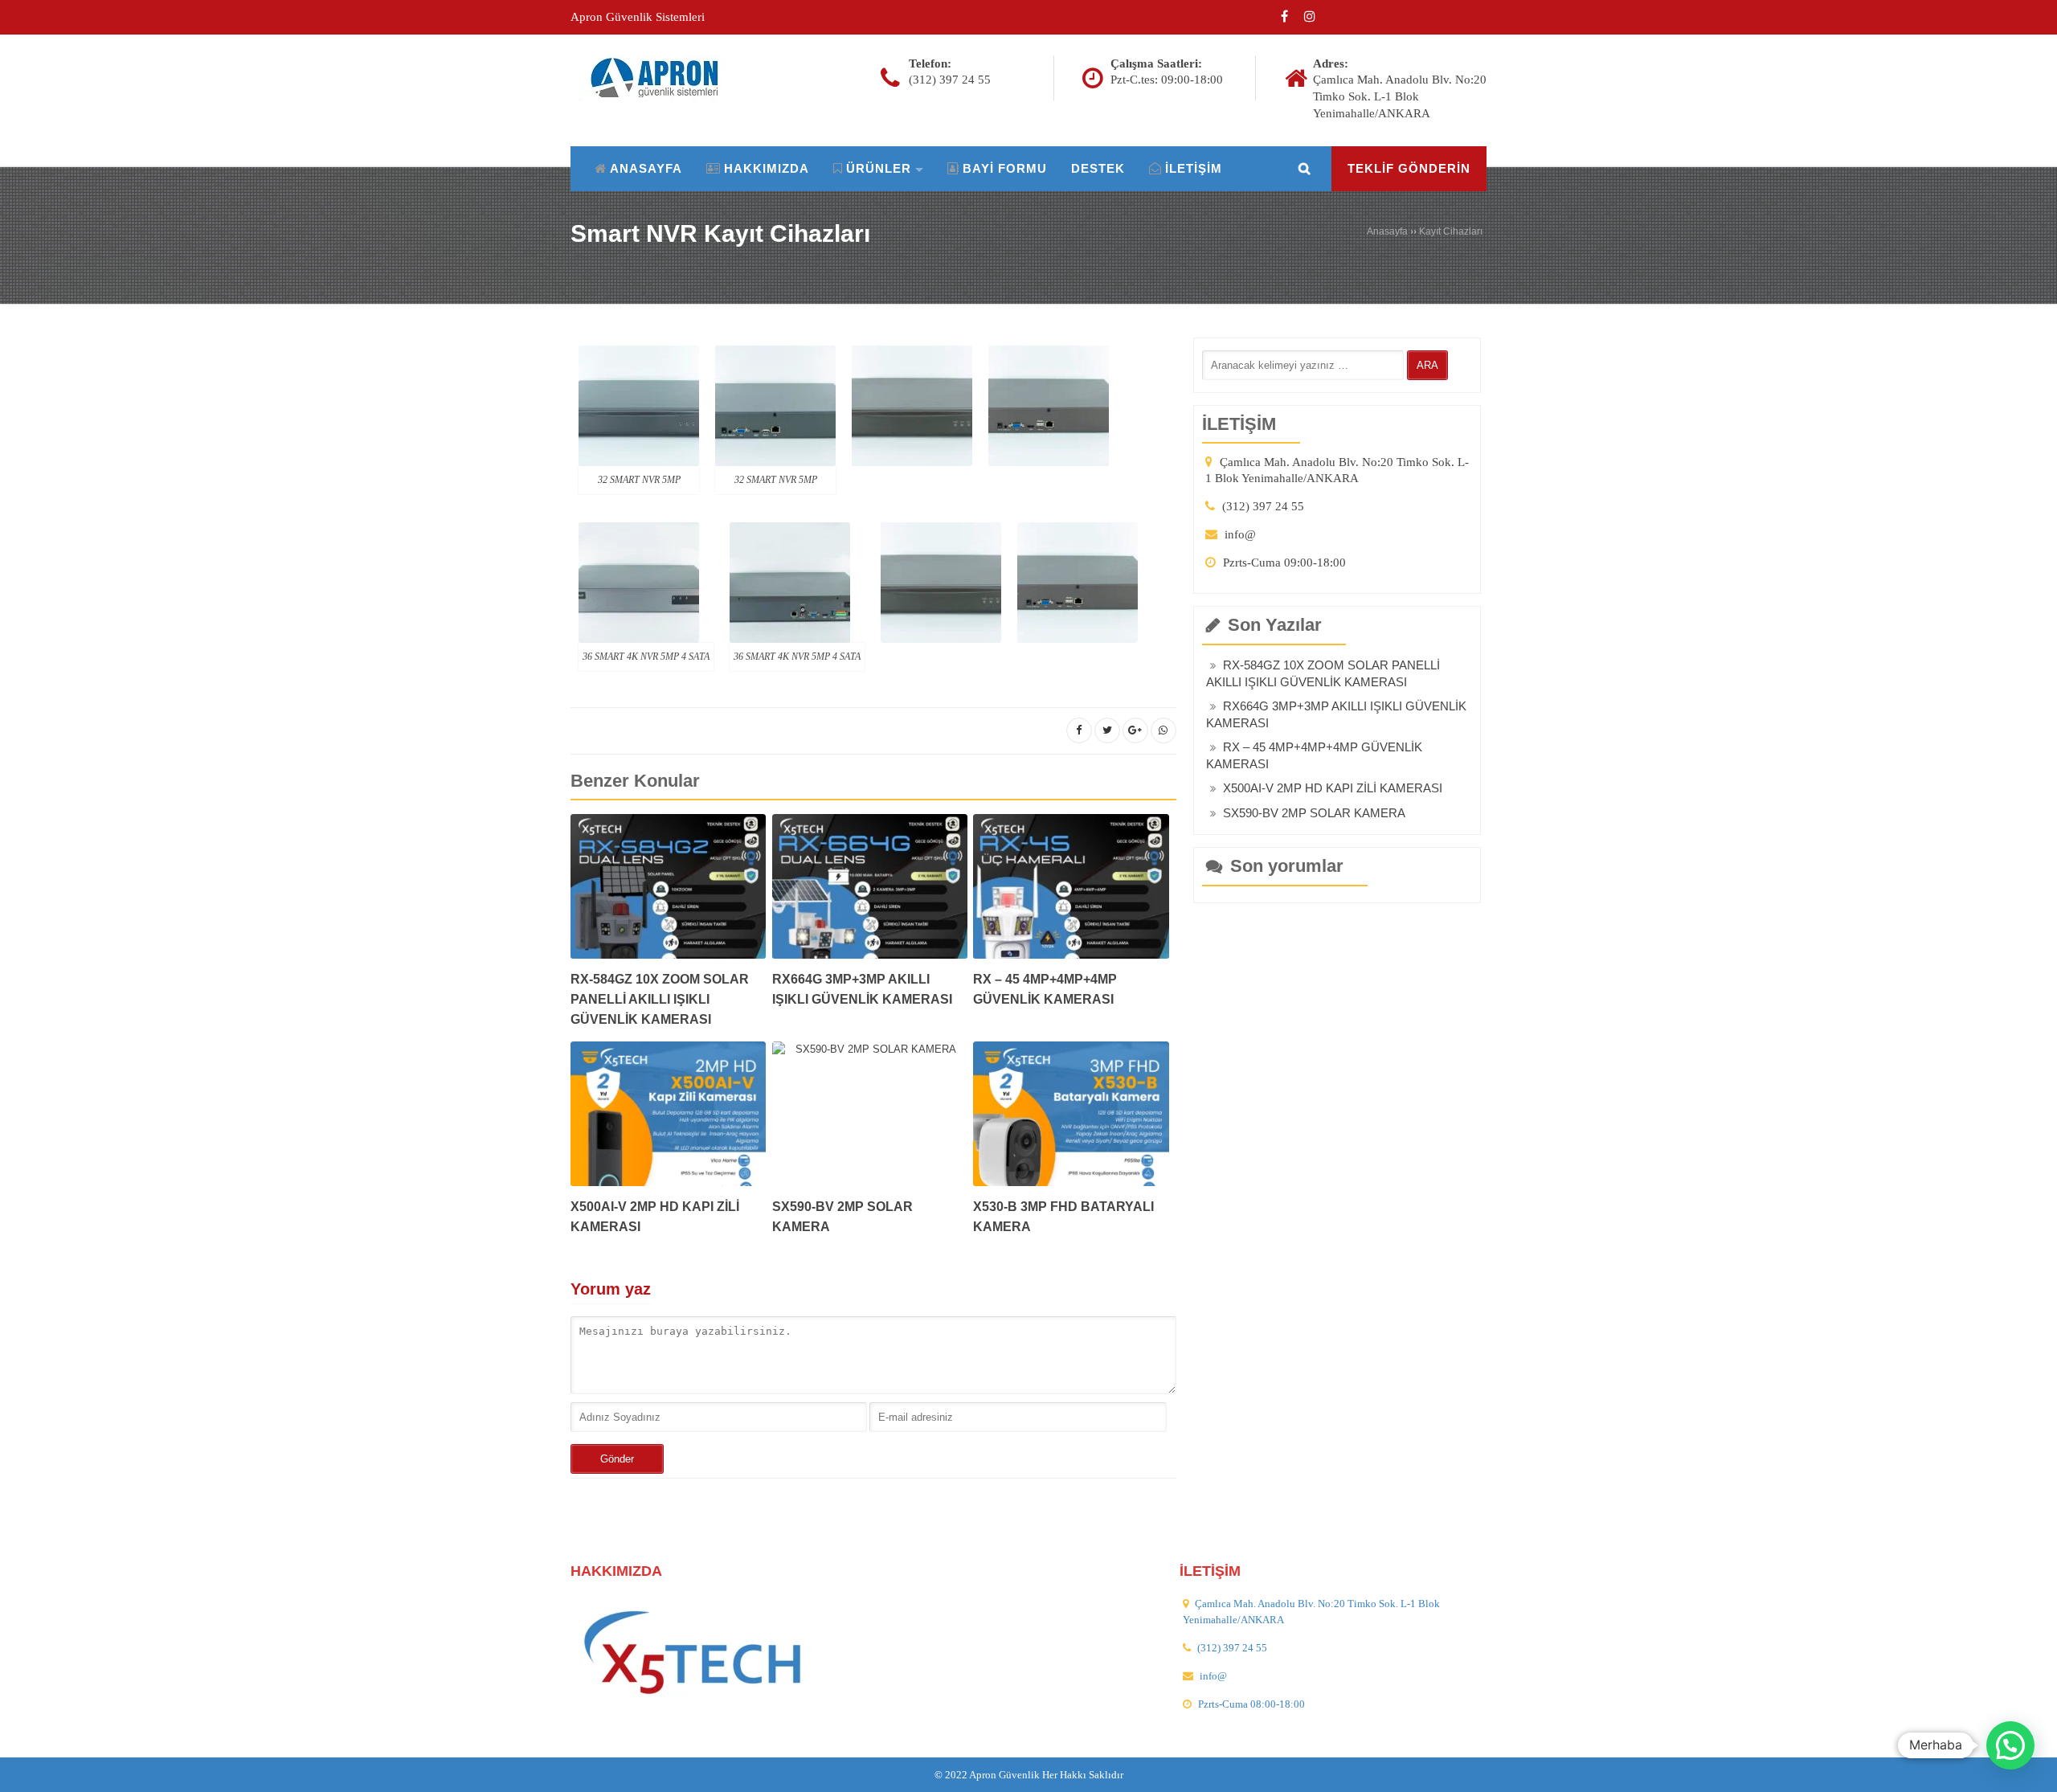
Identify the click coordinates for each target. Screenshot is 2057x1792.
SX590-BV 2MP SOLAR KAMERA (1314, 813)
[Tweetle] (1107, 730)
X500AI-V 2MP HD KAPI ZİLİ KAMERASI (1333, 788)
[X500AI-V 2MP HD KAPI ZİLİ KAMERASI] (668, 1119)
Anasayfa (1387, 231)
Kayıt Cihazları (1451, 231)
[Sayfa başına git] (2028, 1771)
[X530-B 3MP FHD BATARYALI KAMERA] (1071, 1119)
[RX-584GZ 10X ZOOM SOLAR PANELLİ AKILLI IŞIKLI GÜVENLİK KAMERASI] (668, 892)
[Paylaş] (1079, 730)
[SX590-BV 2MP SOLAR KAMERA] (870, 1119)
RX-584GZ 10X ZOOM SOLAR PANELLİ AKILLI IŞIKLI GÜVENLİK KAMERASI (660, 999)
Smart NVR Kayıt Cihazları (720, 233)
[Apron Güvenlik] (661, 78)
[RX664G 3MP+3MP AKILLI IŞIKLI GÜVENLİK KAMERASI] (870, 892)
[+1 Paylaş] (1135, 730)
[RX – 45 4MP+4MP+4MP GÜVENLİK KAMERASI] (1071, 892)
